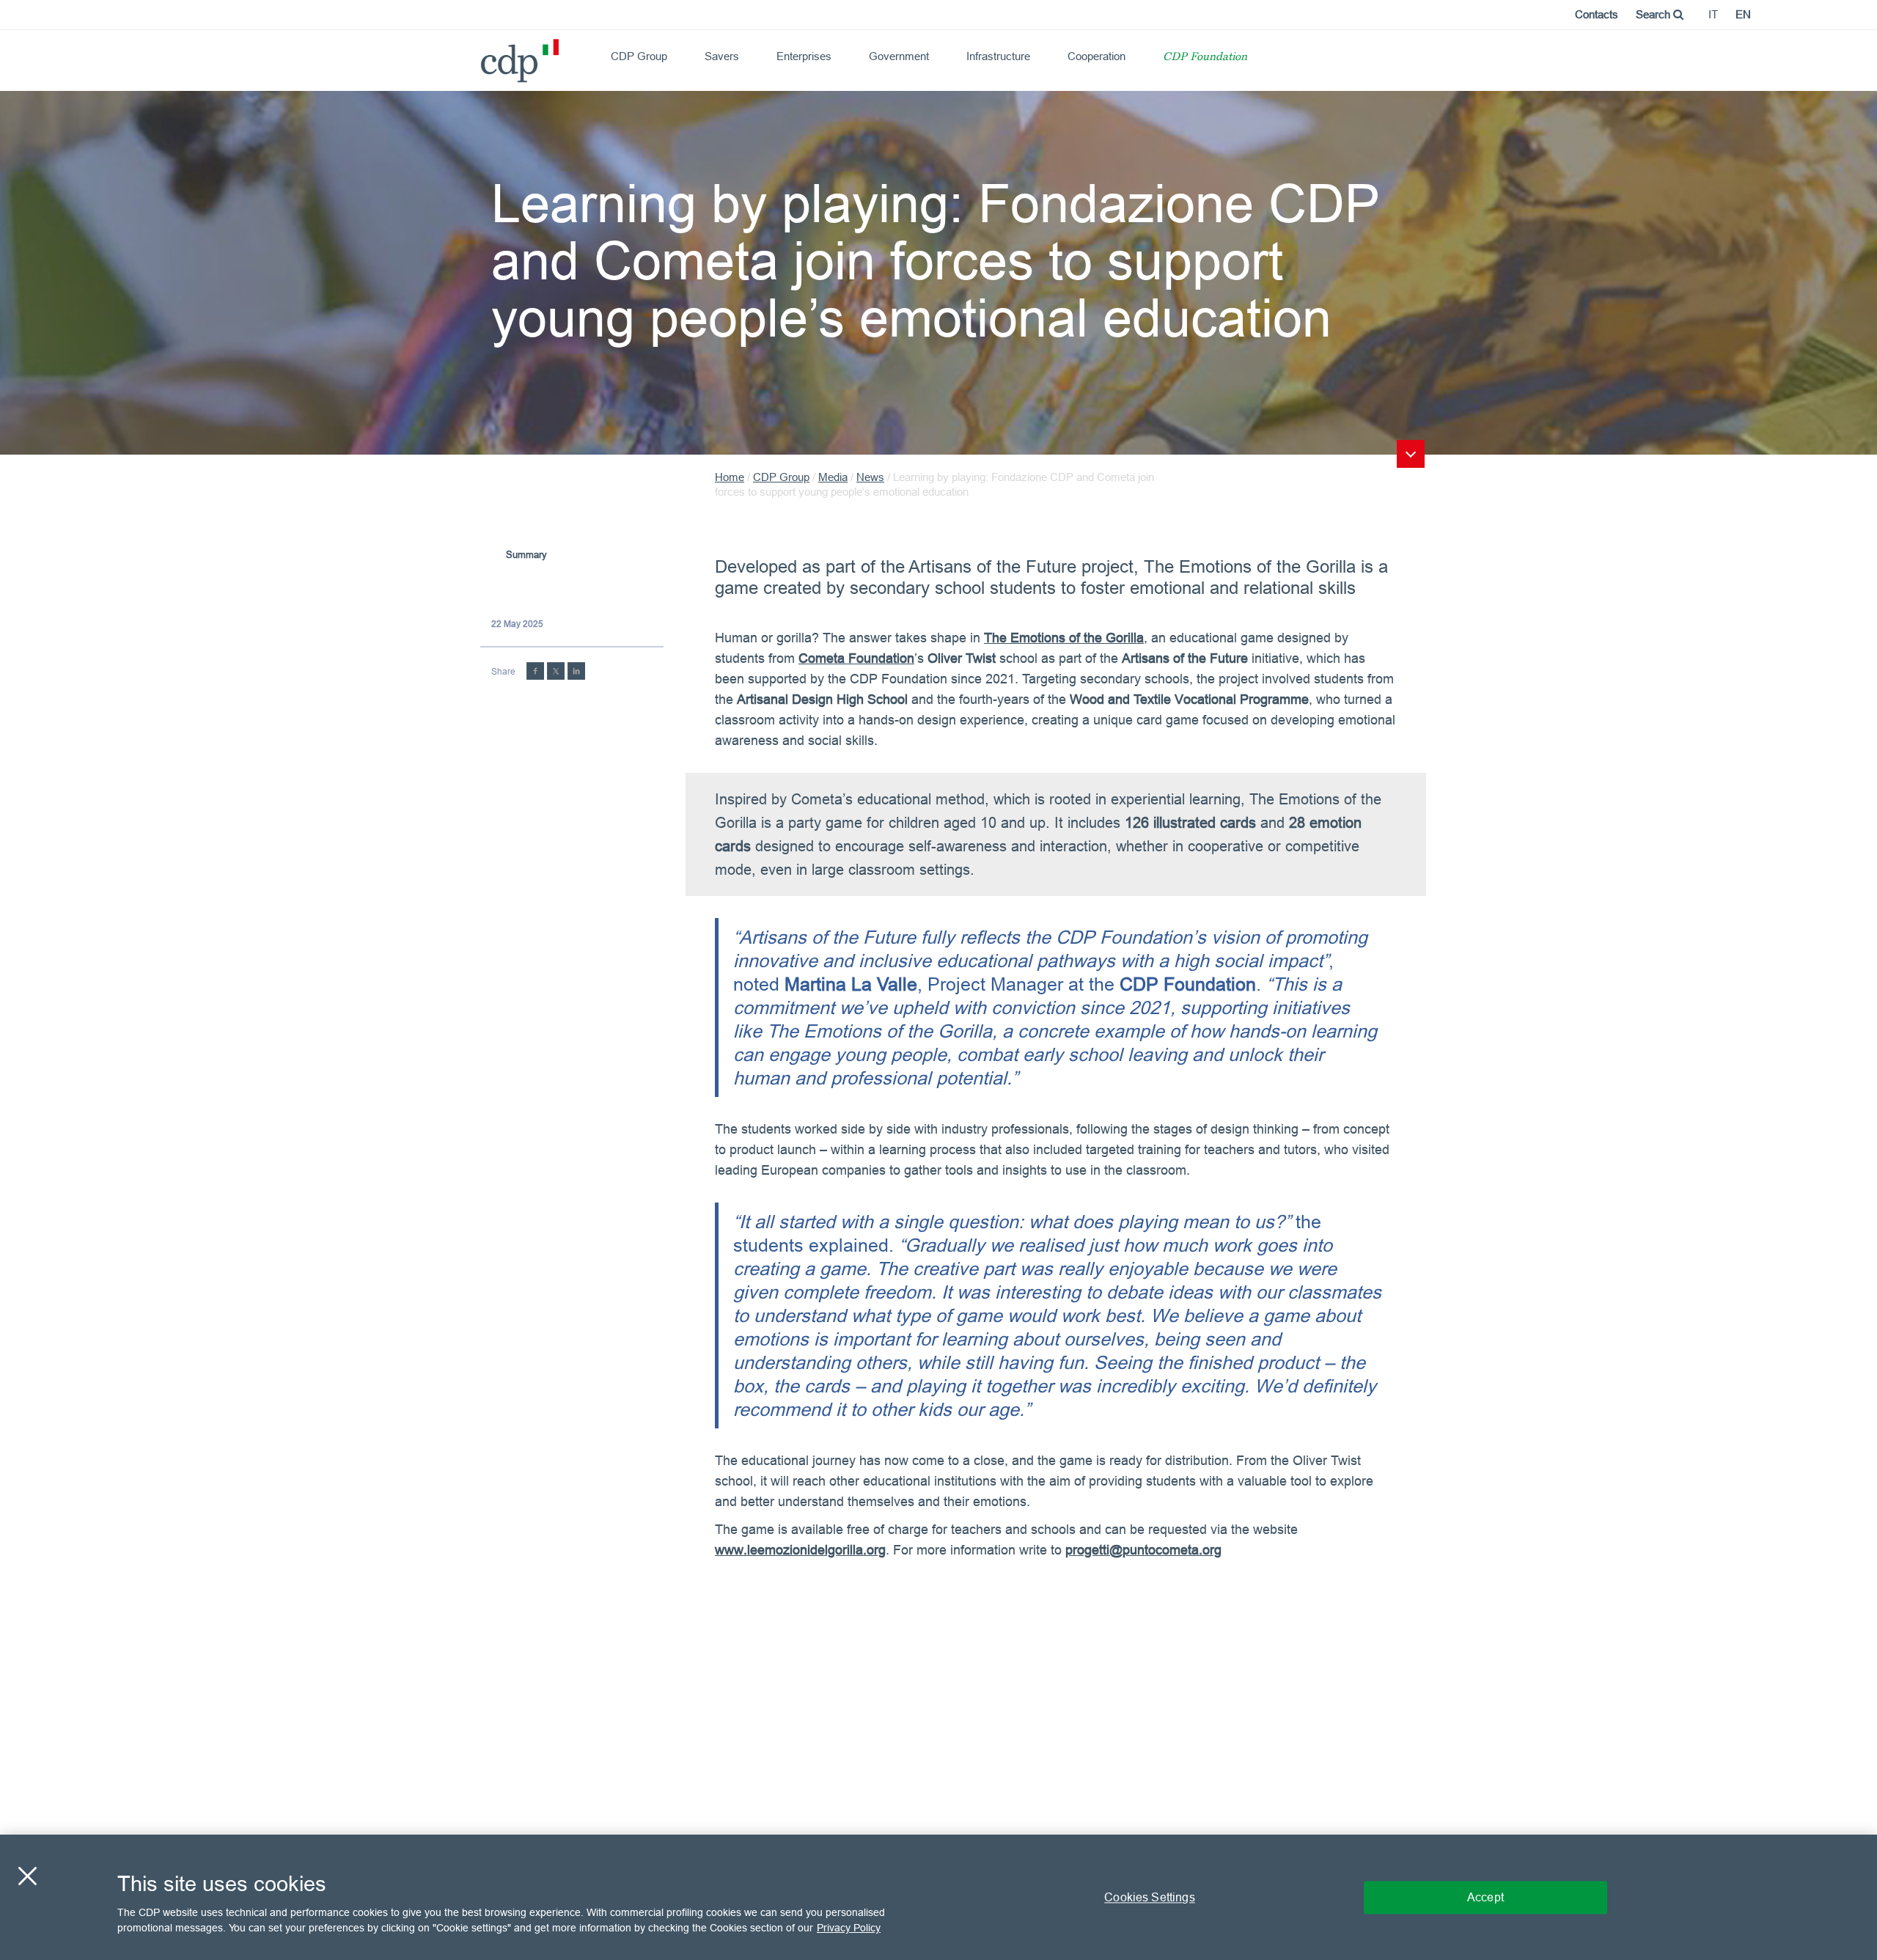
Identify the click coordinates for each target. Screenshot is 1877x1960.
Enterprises (804, 56)
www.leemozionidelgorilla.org (800, 1550)
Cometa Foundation (856, 658)
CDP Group (639, 56)
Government (899, 56)
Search (1654, 14)
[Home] (487, 55)
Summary (526, 554)
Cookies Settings (1150, 1897)
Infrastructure (998, 56)
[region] (938, 1897)
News (870, 477)
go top (1411, 454)
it (1713, 14)
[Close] (27, 1876)
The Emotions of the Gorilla (1064, 638)
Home (730, 477)
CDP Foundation (1205, 58)
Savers (722, 56)
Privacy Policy (849, 1928)
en (1743, 14)
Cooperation (1097, 56)
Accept (1485, 1897)
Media (833, 477)
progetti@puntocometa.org (1143, 1550)
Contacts (1597, 14)
